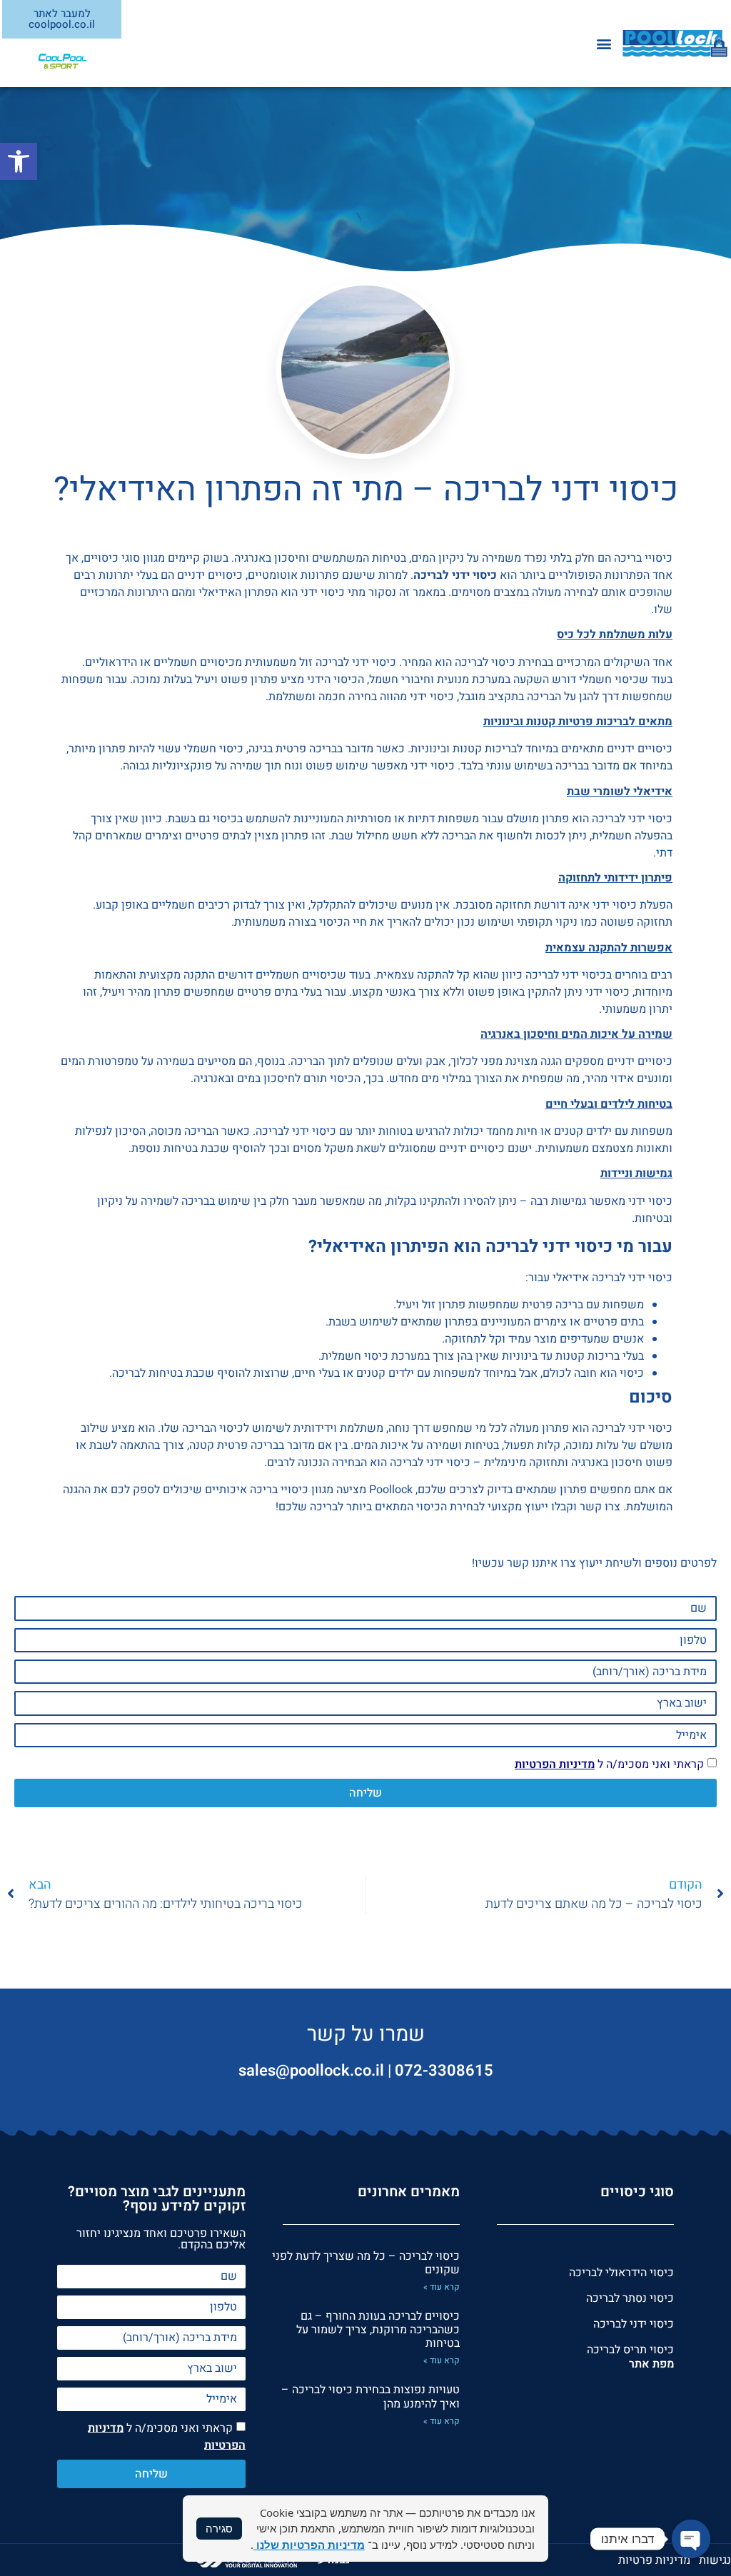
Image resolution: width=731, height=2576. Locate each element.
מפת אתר (651, 2364)
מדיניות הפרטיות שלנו (309, 2545)
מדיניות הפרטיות (555, 1764)
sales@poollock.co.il (311, 2071)
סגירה (219, 2528)
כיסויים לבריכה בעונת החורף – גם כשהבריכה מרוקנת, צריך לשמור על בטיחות (378, 2330)
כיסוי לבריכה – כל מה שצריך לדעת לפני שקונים (366, 2263)
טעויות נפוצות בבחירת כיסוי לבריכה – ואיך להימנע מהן (370, 2396)
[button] (19, 161)
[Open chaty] (691, 2539)
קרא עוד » (442, 2287)
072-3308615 (444, 2071)
